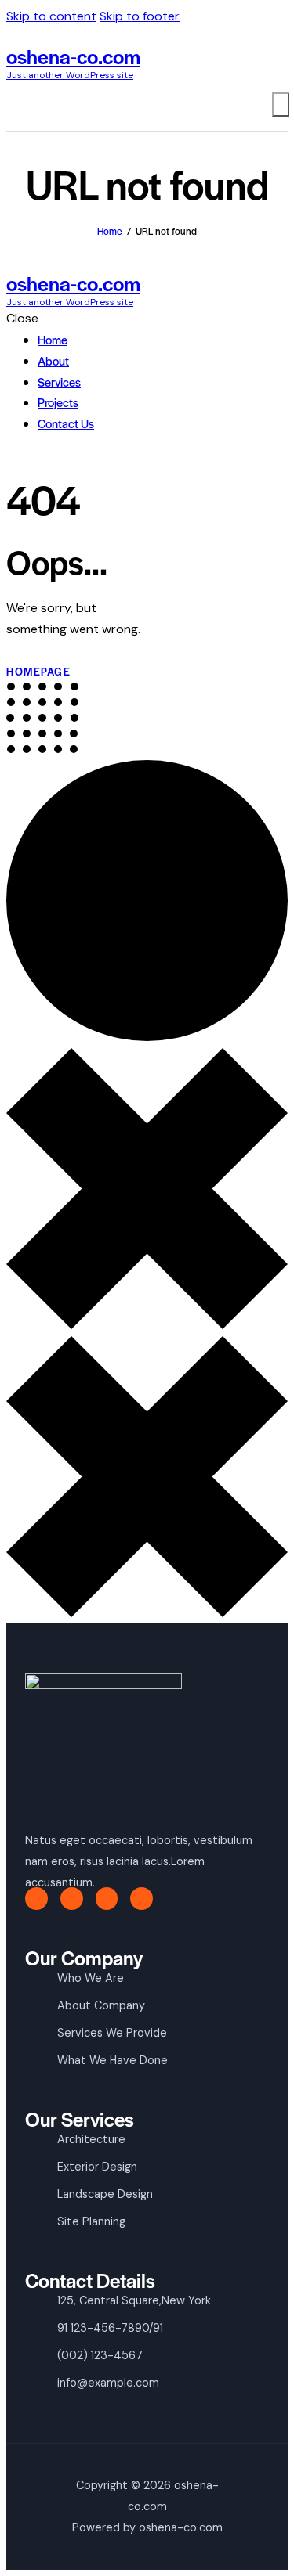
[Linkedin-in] (142, 1899)
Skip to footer (140, 16)
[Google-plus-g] (107, 1899)
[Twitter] (72, 1899)
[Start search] (281, 104)
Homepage (38, 671)
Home (110, 231)
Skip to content (51, 16)
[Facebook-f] (36, 1899)
